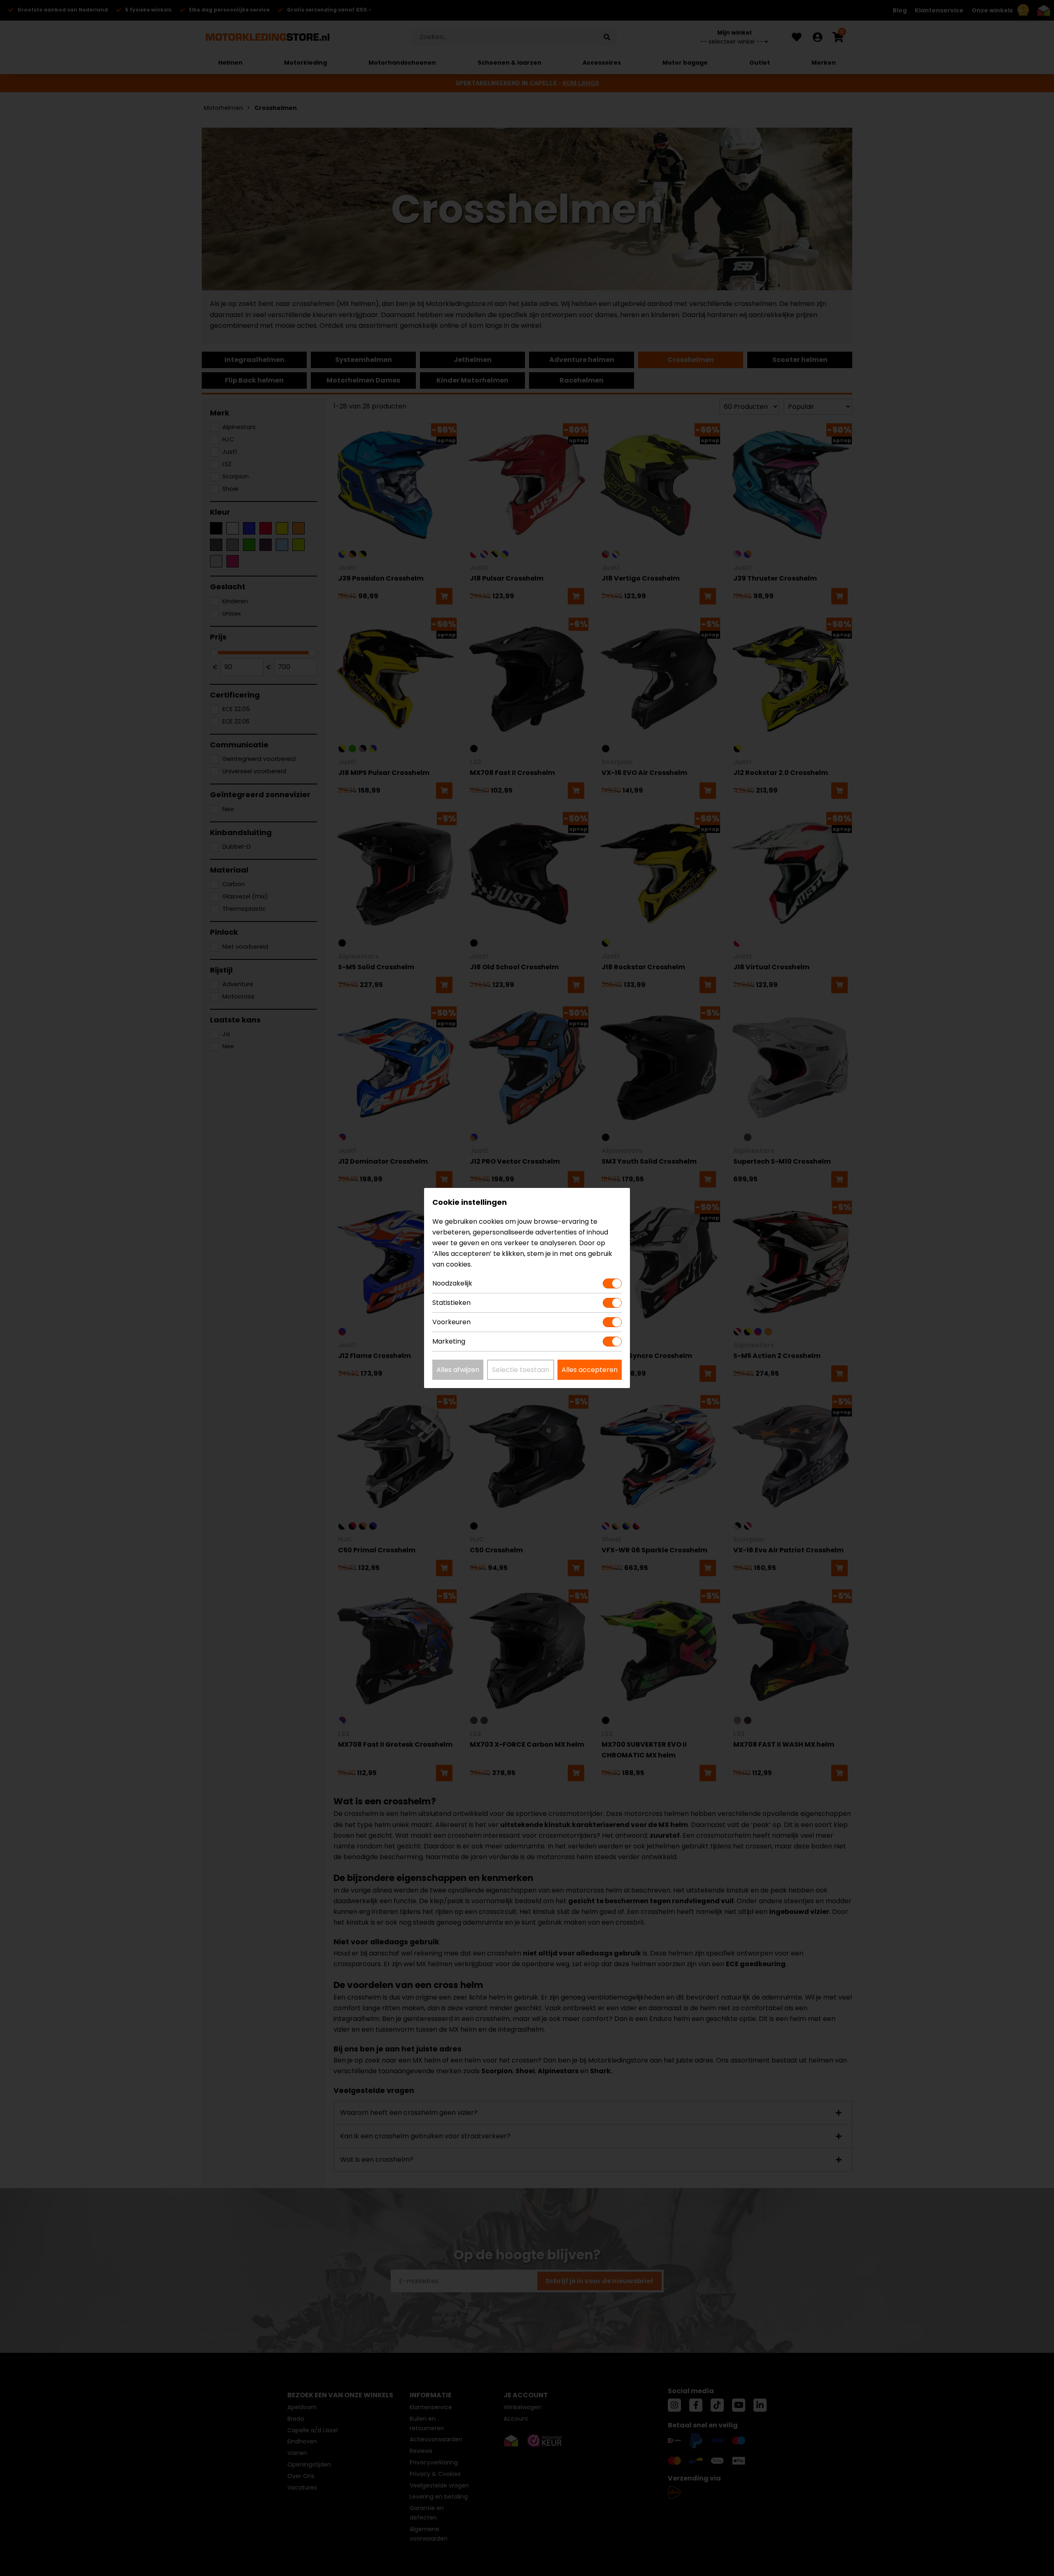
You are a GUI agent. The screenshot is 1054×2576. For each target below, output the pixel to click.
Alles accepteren (590, 1370)
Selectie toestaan (521, 1370)
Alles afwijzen (458, 1370)
